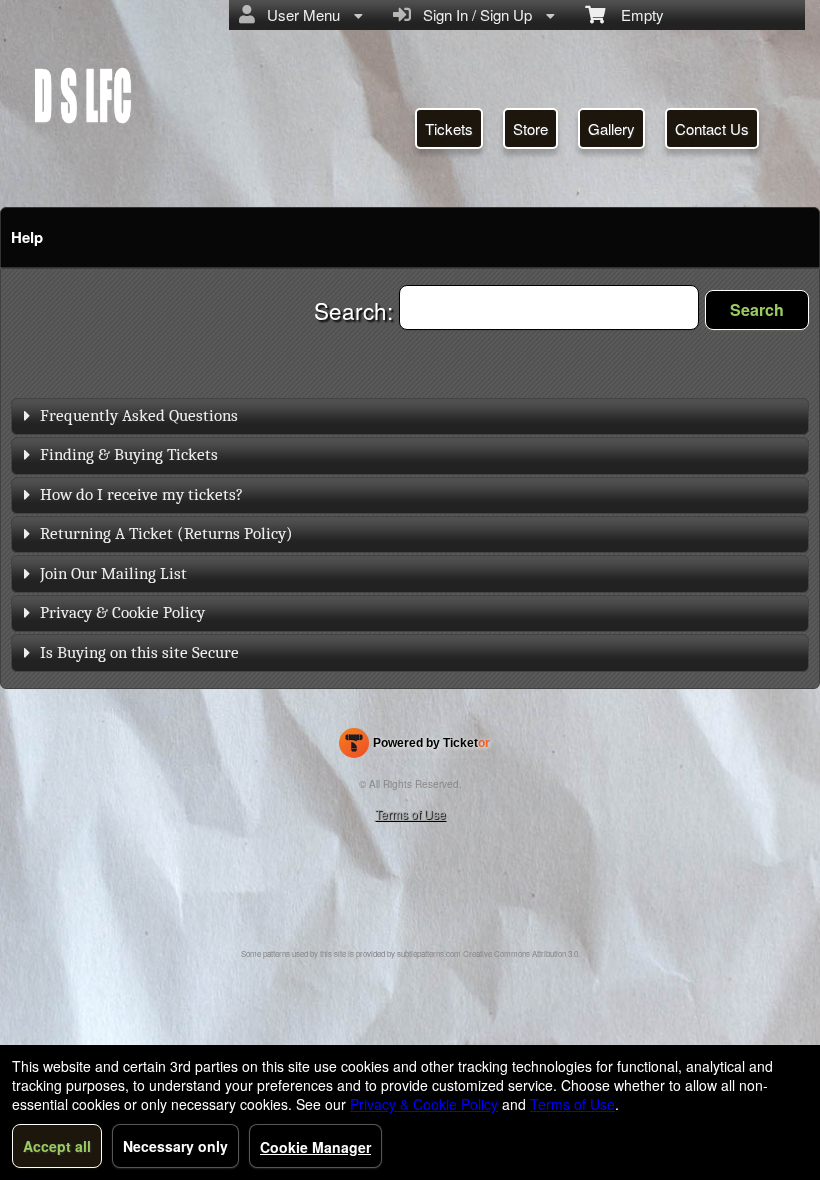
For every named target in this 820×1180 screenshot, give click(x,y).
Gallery (611, 128)
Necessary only (175, 1146)
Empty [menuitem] (634, 14)
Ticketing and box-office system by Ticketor (414, 747)
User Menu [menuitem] (299, 14)
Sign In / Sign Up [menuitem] (473, 14)
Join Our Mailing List (113, 573)
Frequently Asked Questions (139, 415)
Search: (356, 310)
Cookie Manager (315, 1147)
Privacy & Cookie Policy (122, 612)
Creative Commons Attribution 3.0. (521, 953)
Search (757, 309)
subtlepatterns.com (429, 953)
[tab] (410, 416)
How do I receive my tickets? (141, 494)
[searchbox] (549, 307)
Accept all (57, 1146)
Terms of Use (410, 813)
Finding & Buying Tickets (129, 454)
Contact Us (712, 128)
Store (530, 128)
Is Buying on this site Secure (139, 652)
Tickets (449, 128)
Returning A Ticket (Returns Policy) (166, 533)
